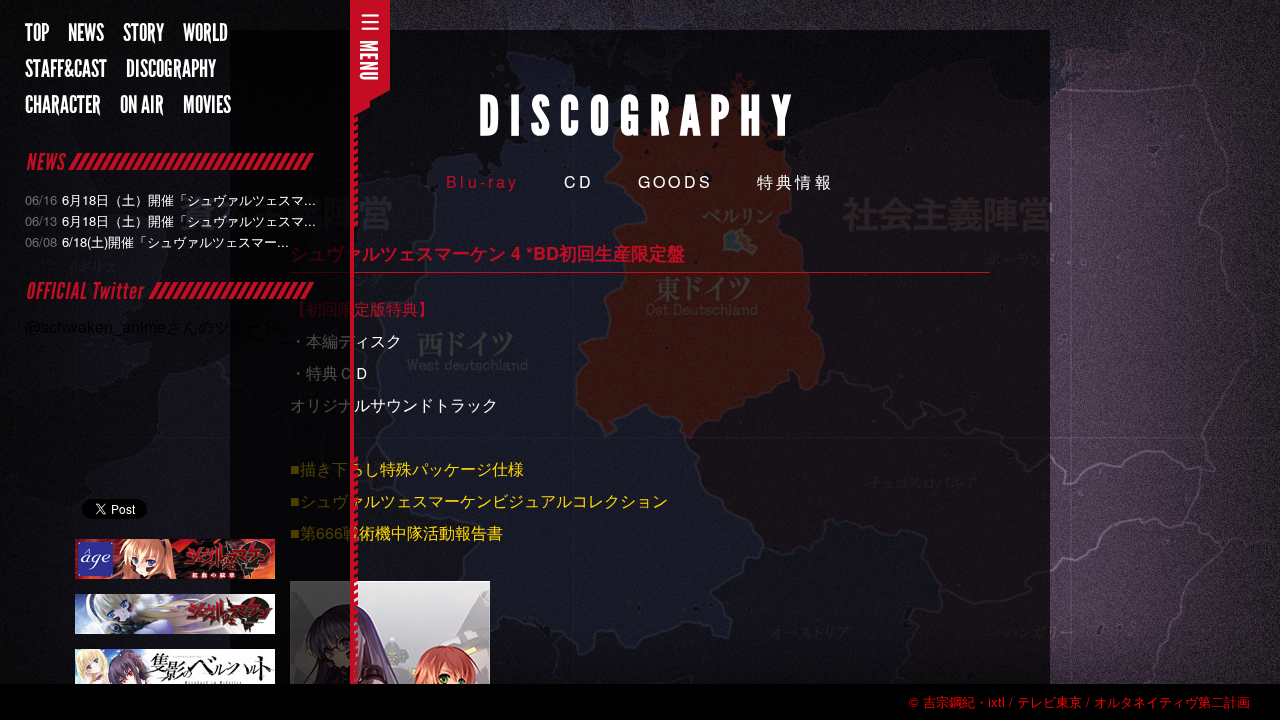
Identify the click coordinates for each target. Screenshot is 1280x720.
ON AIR (142, 105)
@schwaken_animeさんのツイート (151, 326)
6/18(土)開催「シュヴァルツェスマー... (157, 241)
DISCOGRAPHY (171, 69)
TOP (37, 33)
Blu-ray (482, 181)
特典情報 (795, 181)
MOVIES (207, 105)
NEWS (86, 33)
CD (579, 181)
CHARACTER (63, 105)
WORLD (205, 33)
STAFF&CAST (66, 69)
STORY (143, 33)
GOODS (675, 181)
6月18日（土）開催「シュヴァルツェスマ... (170, 199)
